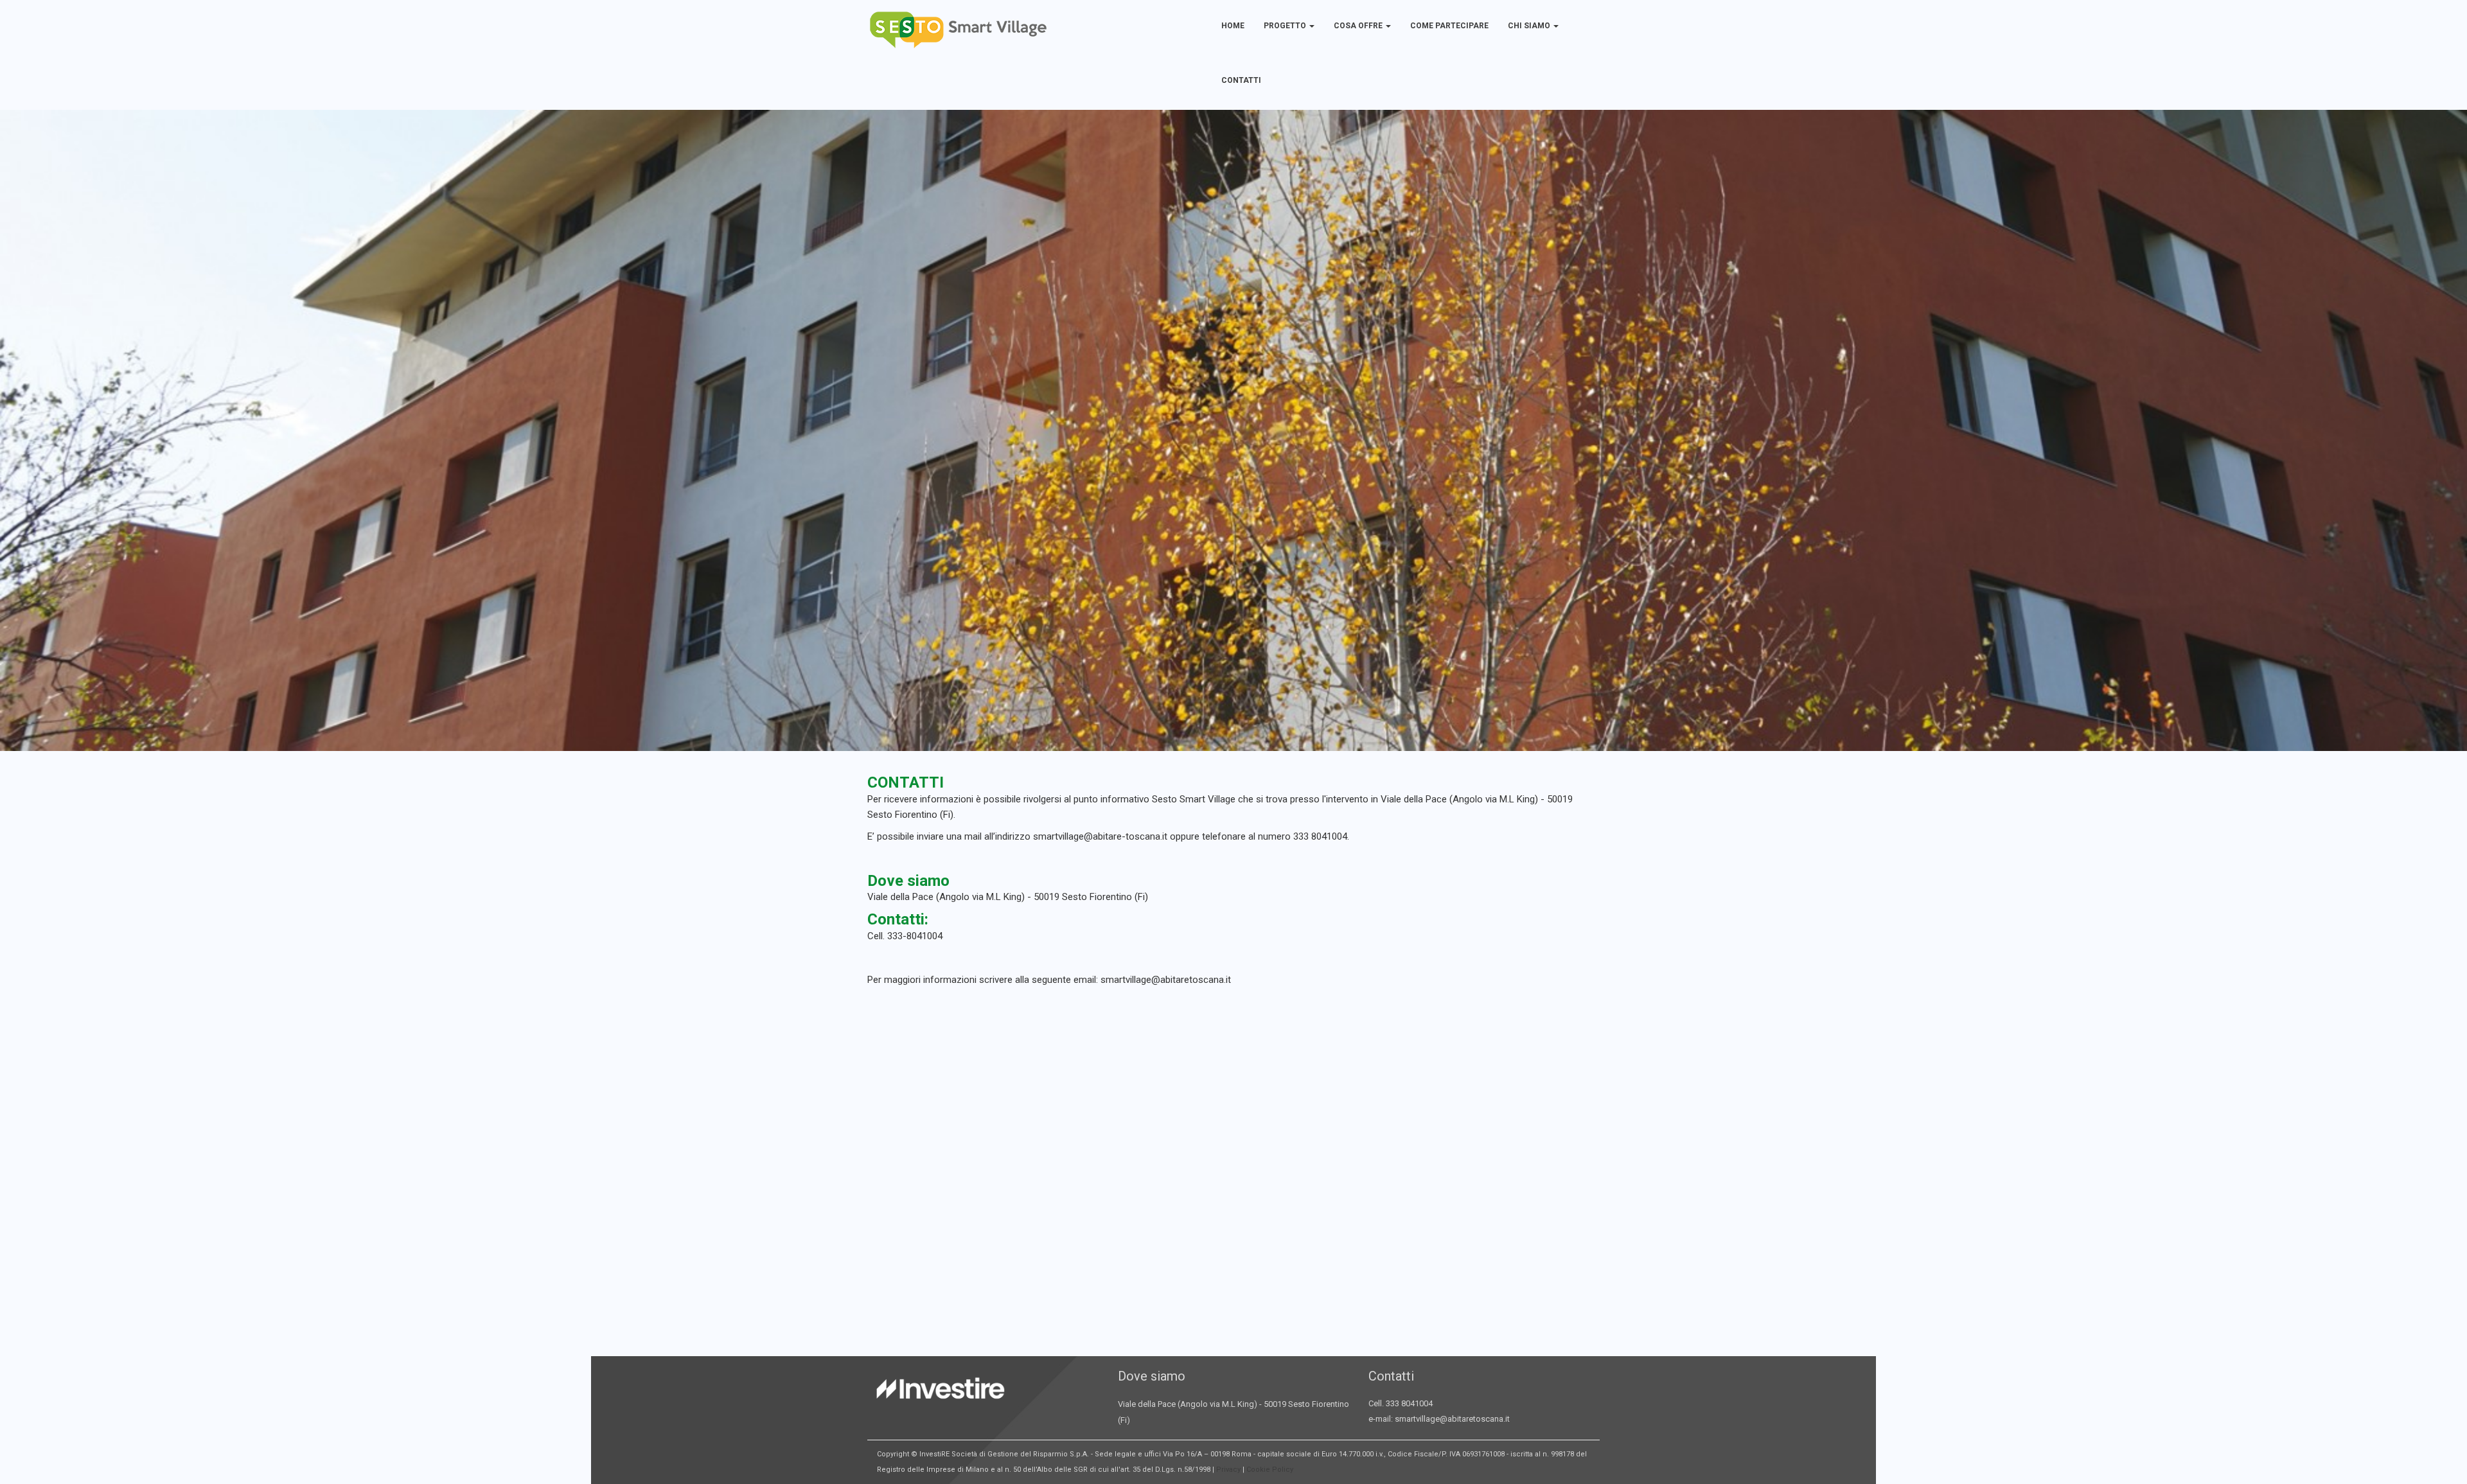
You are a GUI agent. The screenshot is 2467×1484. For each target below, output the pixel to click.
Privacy (1228, 1470)
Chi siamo (1530, 26)
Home (1233, 26)
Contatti (1241, 80)
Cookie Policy (1270, 1470)
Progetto (1286, 26)
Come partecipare (1449, 26)
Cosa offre (1359, 26)
